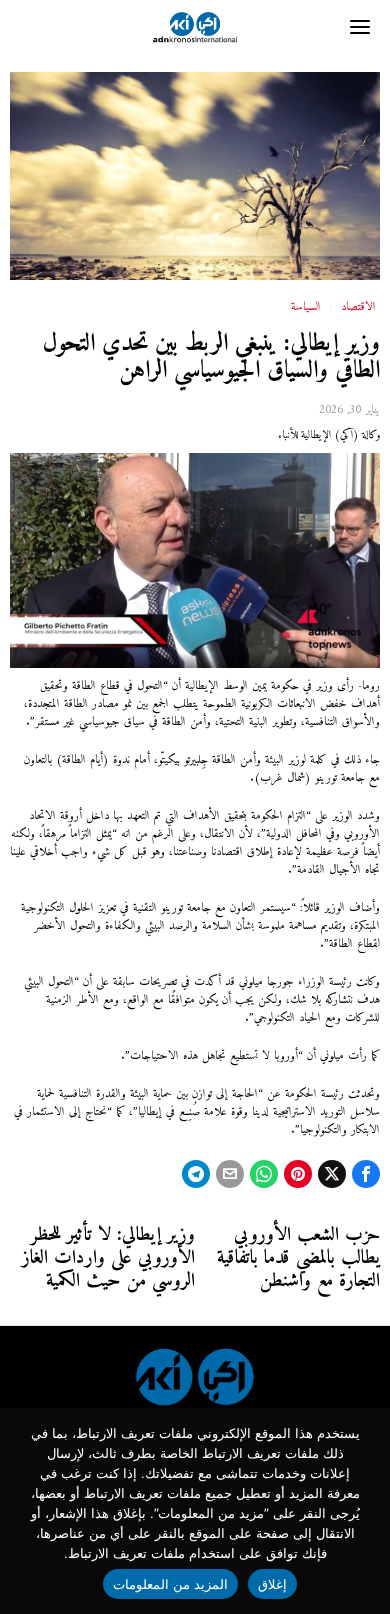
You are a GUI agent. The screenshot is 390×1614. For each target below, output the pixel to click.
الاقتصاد (358, 308)
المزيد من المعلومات (171, 1584)
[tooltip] (366, 1174)
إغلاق (272, 1584)
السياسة (306, 308)
